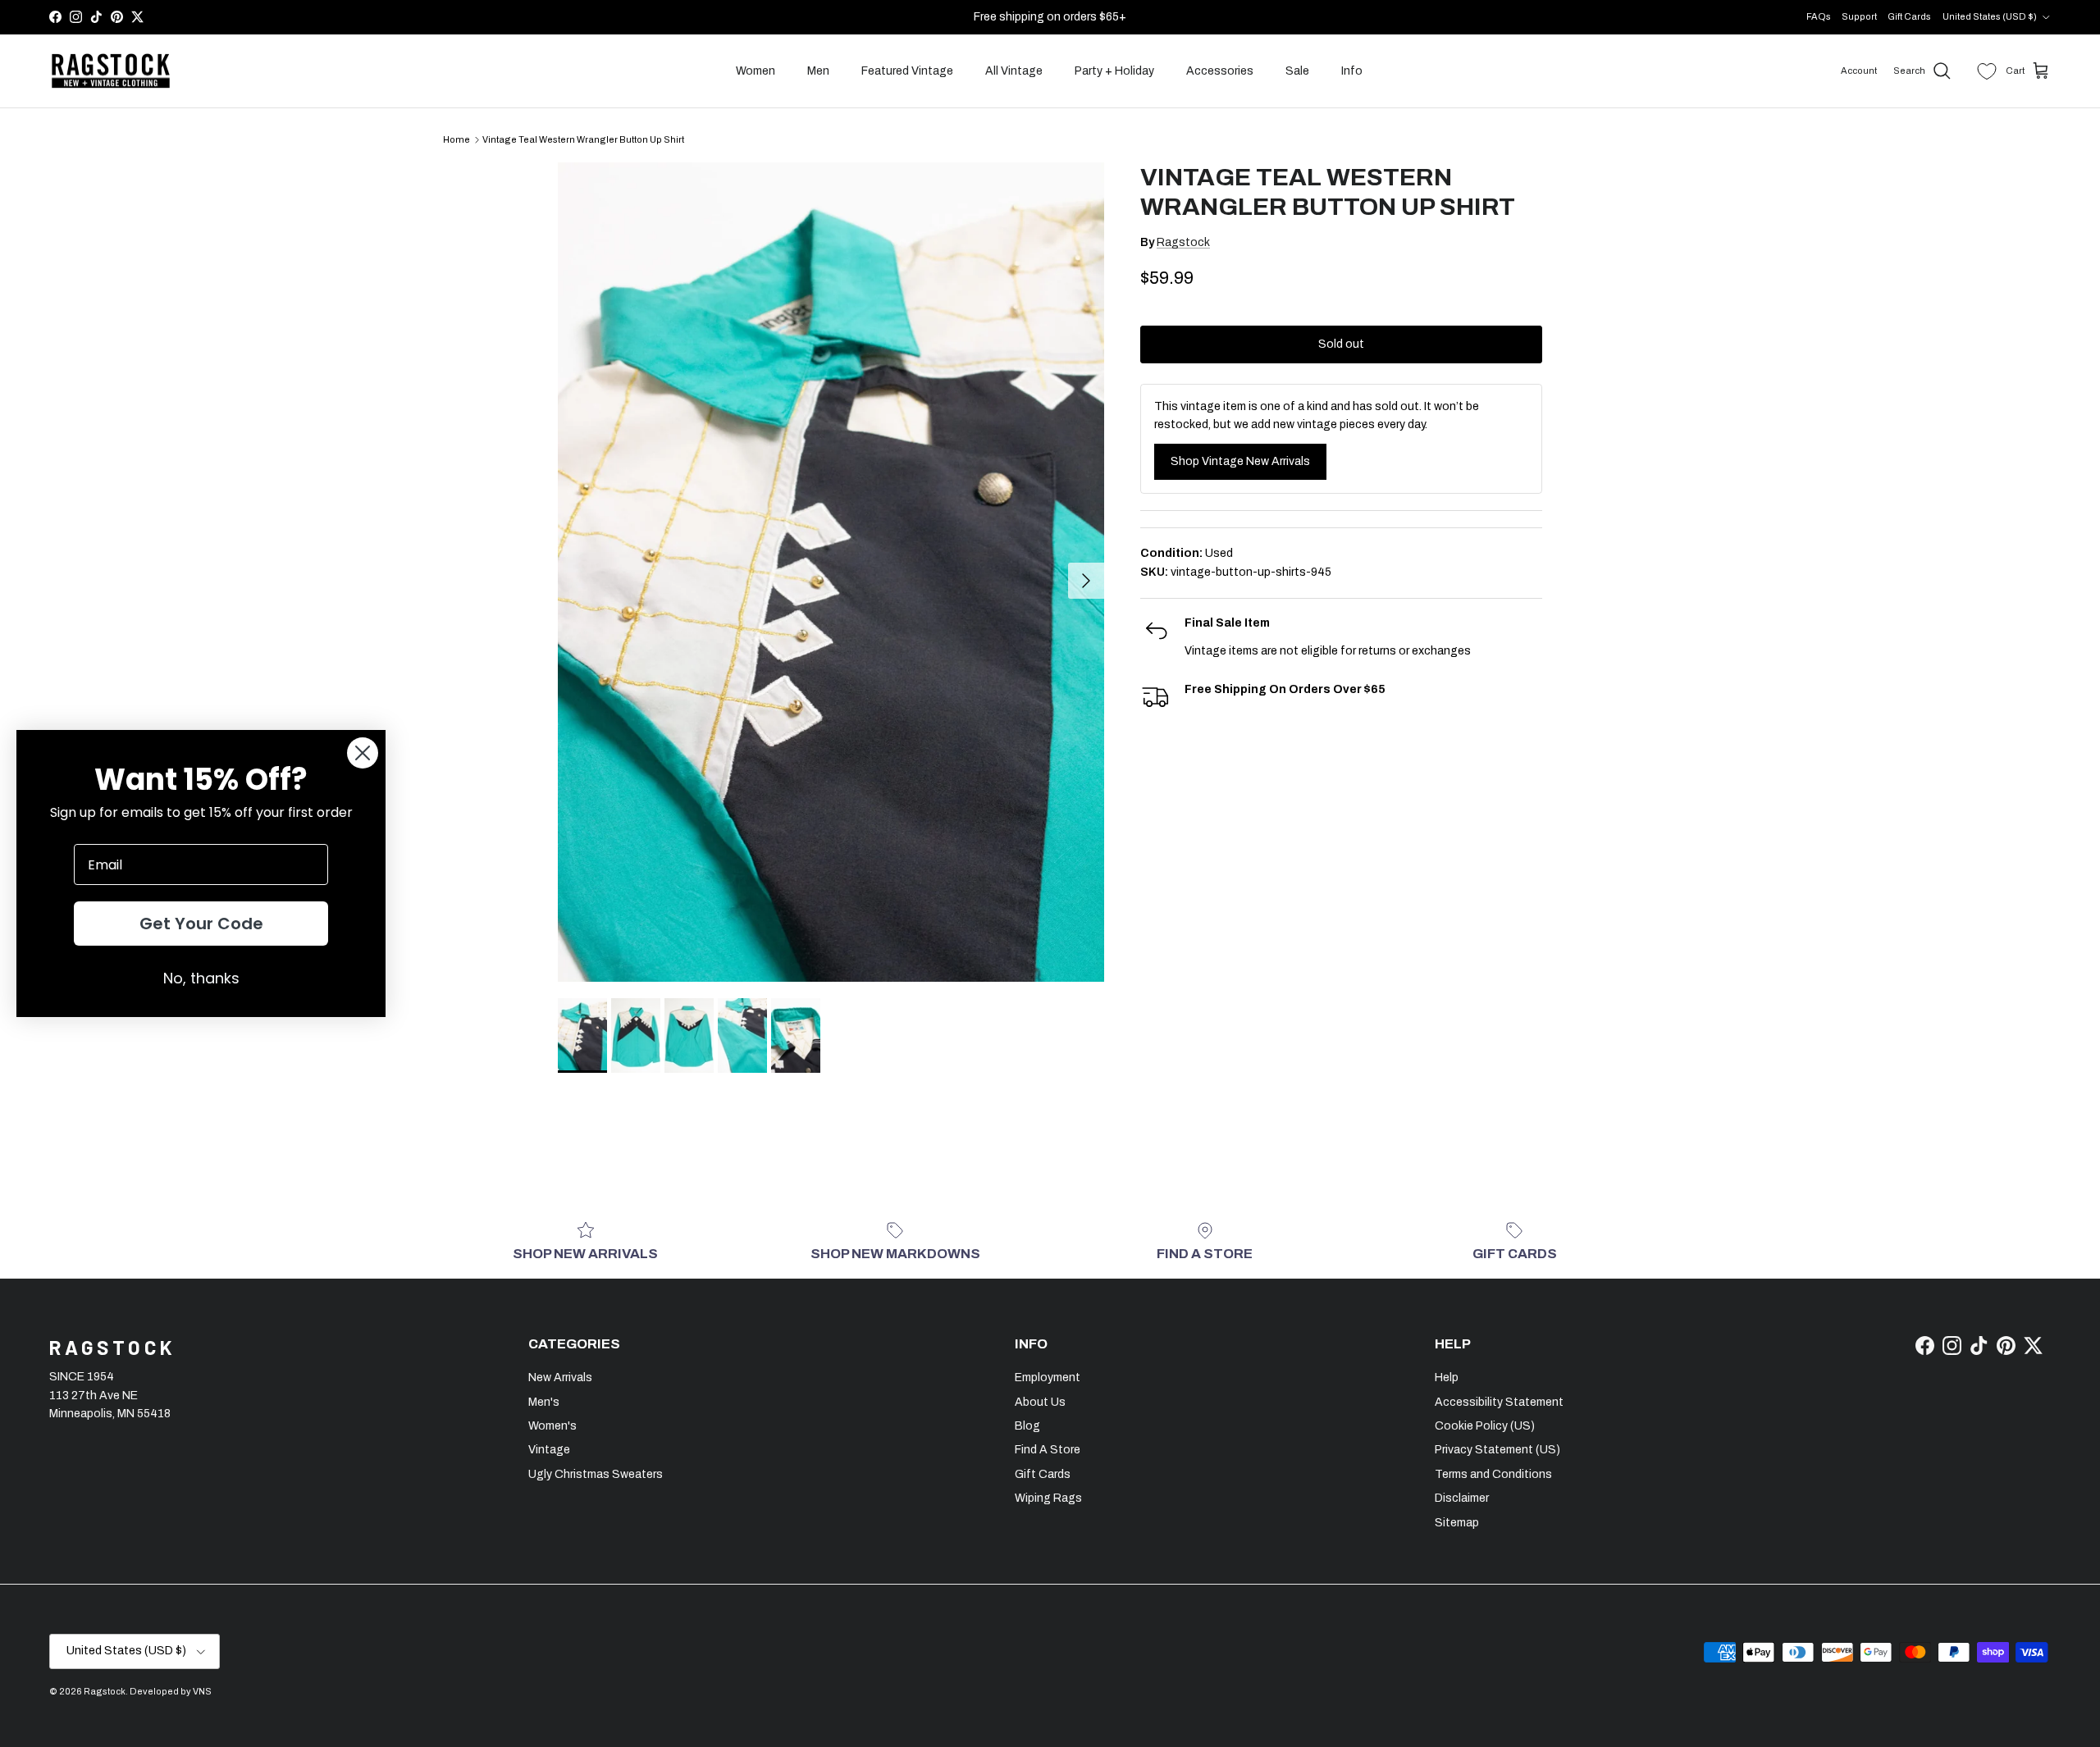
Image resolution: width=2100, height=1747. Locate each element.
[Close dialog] (363, 753)
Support (1859, 16)
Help (1447, 1378)
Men (818, 71)
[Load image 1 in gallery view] (831, 572)
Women (756, 71)
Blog (1027, 1426)
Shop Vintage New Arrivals (1240, 461)
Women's (552, 1426)
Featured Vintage (907, 71)
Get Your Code (201, 924)
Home (457, 139)
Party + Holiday (1114, 71)
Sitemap (1457, 1523)
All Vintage (1014, 71)
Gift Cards (1909, 16)
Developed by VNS (171, 1691)
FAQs (1819, 16)
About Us (1040, 1402)
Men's (544, 1402)
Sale (1297, 71)
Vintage (549, 1450)
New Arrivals (560, 1378)
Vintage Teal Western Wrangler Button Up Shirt (583, 139)
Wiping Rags (1048, 1498)
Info (1352, 71)
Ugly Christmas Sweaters (596, 1474)
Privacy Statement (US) (1497, 1450)
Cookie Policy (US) (1485, 1426)
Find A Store (1048, 1450)
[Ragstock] (111, 71)
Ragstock (1183, 242)
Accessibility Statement (1499, 1402)
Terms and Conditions (1493, 1474)
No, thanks (201, 978)
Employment (1048, 1378)
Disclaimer (1462, 1498)
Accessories (1220, 71)
